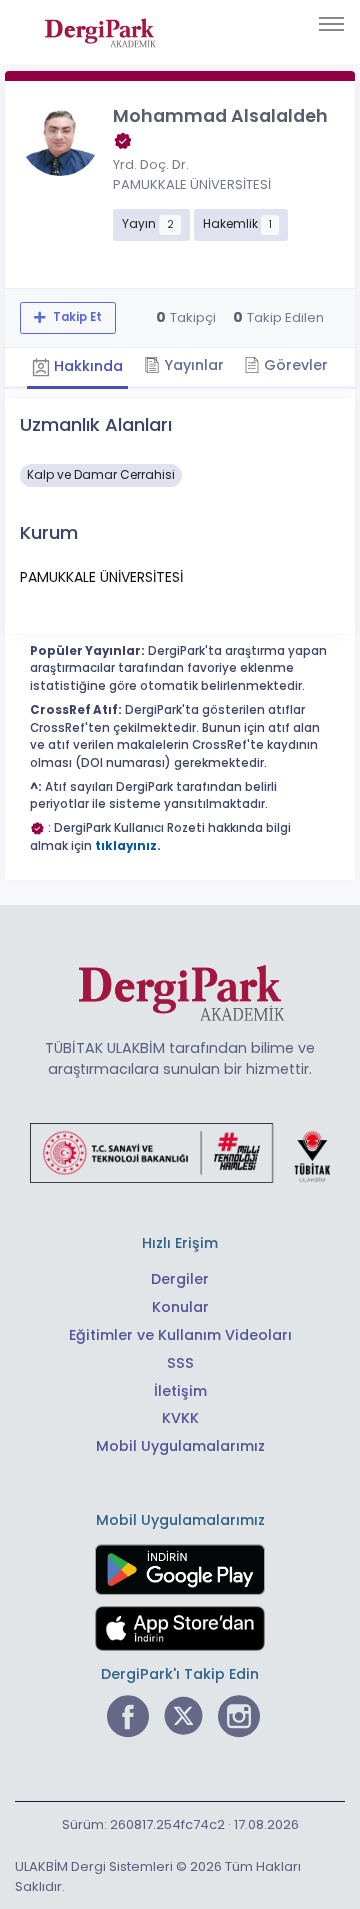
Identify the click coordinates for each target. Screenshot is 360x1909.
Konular (180, 1307)
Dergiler (180, 1279)
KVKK (180, 1418)
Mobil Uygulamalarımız (180, 1446)
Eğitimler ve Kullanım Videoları (180, 1335)
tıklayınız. (128, 846)
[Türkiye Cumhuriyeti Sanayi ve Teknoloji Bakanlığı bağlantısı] (180, 1152)
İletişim (180, 1391)
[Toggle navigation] (331, 24)
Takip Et (76, 317)
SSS (180, 1363)
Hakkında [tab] (86, 366)
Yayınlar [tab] (192, 365)
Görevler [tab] (294, 365)
